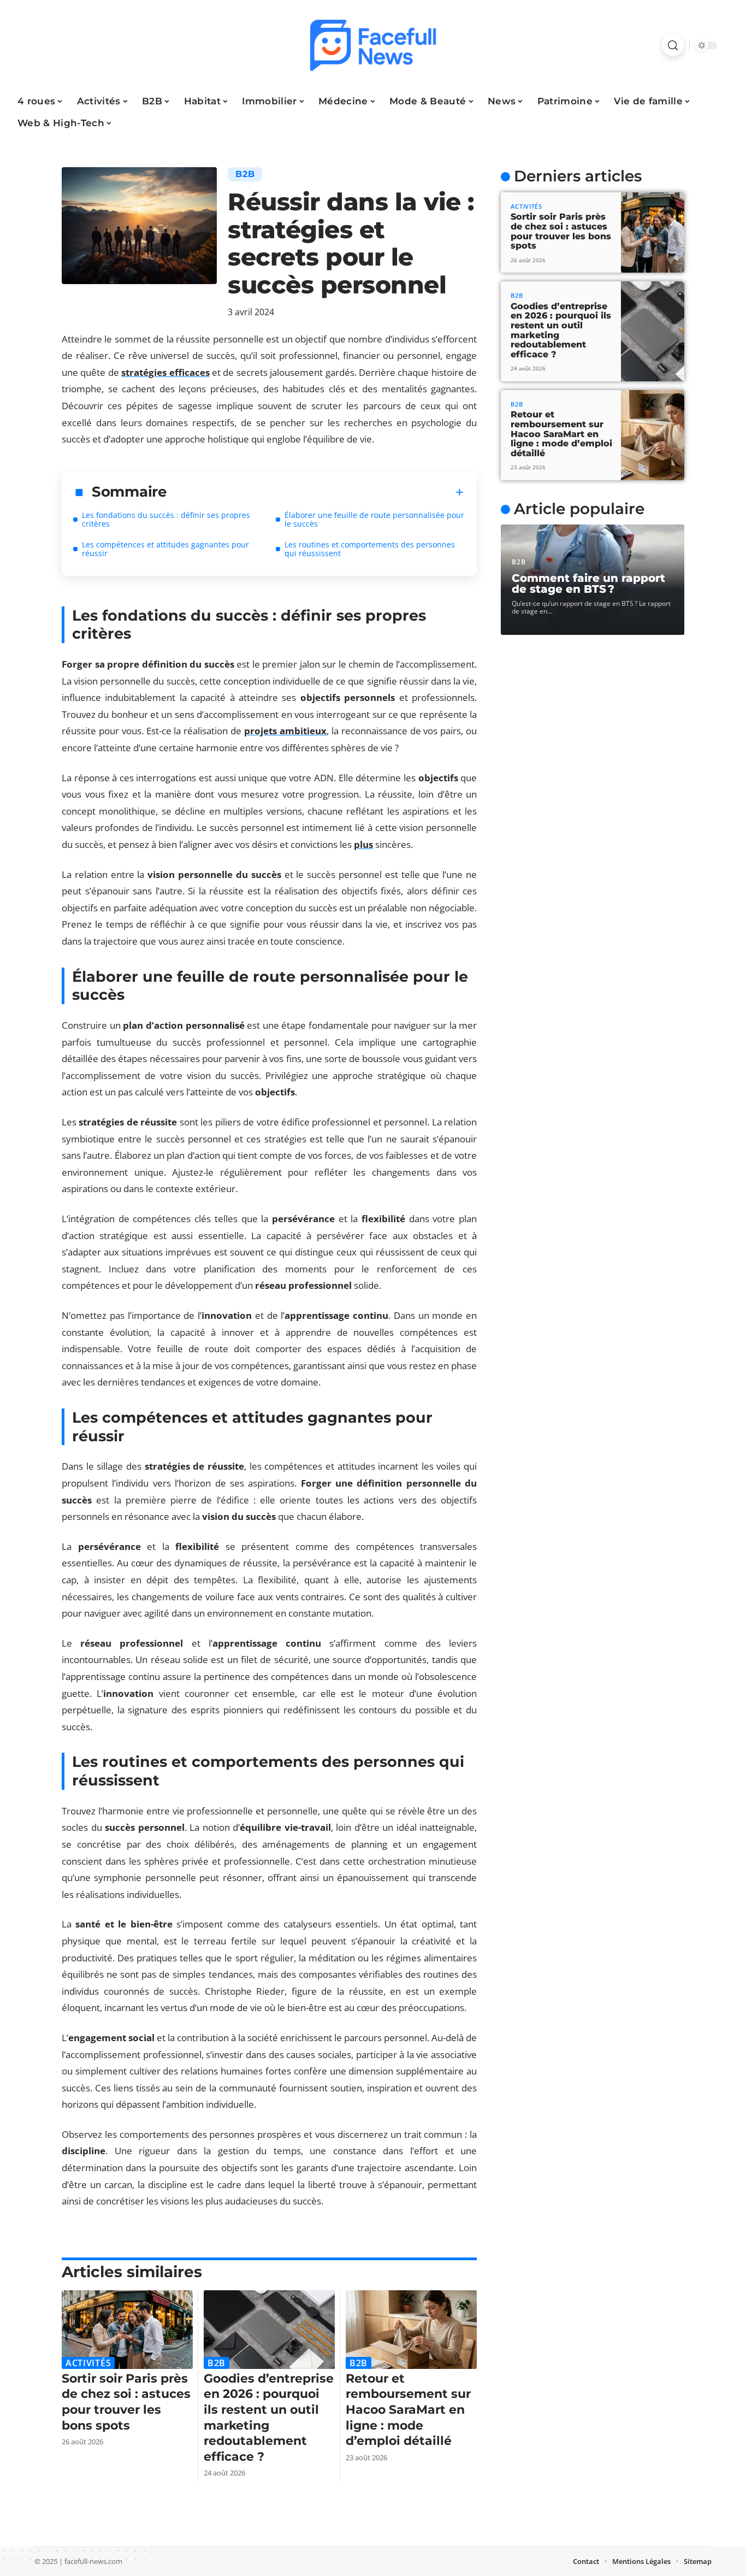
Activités (88, 2363)
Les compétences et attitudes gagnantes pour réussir (165, 549)
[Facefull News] (373, 45)
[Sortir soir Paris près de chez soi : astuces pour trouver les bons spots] (127, 2330)
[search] (673, 45)
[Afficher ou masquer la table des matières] (315, 492)
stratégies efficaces (165, 372)
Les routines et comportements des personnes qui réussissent (370, 549)
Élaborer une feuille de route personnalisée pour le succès (374, 519)
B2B (245, 174)
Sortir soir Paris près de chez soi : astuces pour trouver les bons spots (126, 2402)
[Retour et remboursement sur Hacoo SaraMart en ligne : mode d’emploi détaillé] (411, 2330)
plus (363, 844)
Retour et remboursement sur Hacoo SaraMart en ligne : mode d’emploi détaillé (408, 2410)
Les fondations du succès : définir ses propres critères (166, 519)
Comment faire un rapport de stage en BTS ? (588, 583)
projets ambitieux (285, 731)
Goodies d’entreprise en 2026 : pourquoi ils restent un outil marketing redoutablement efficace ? (561, 330)
